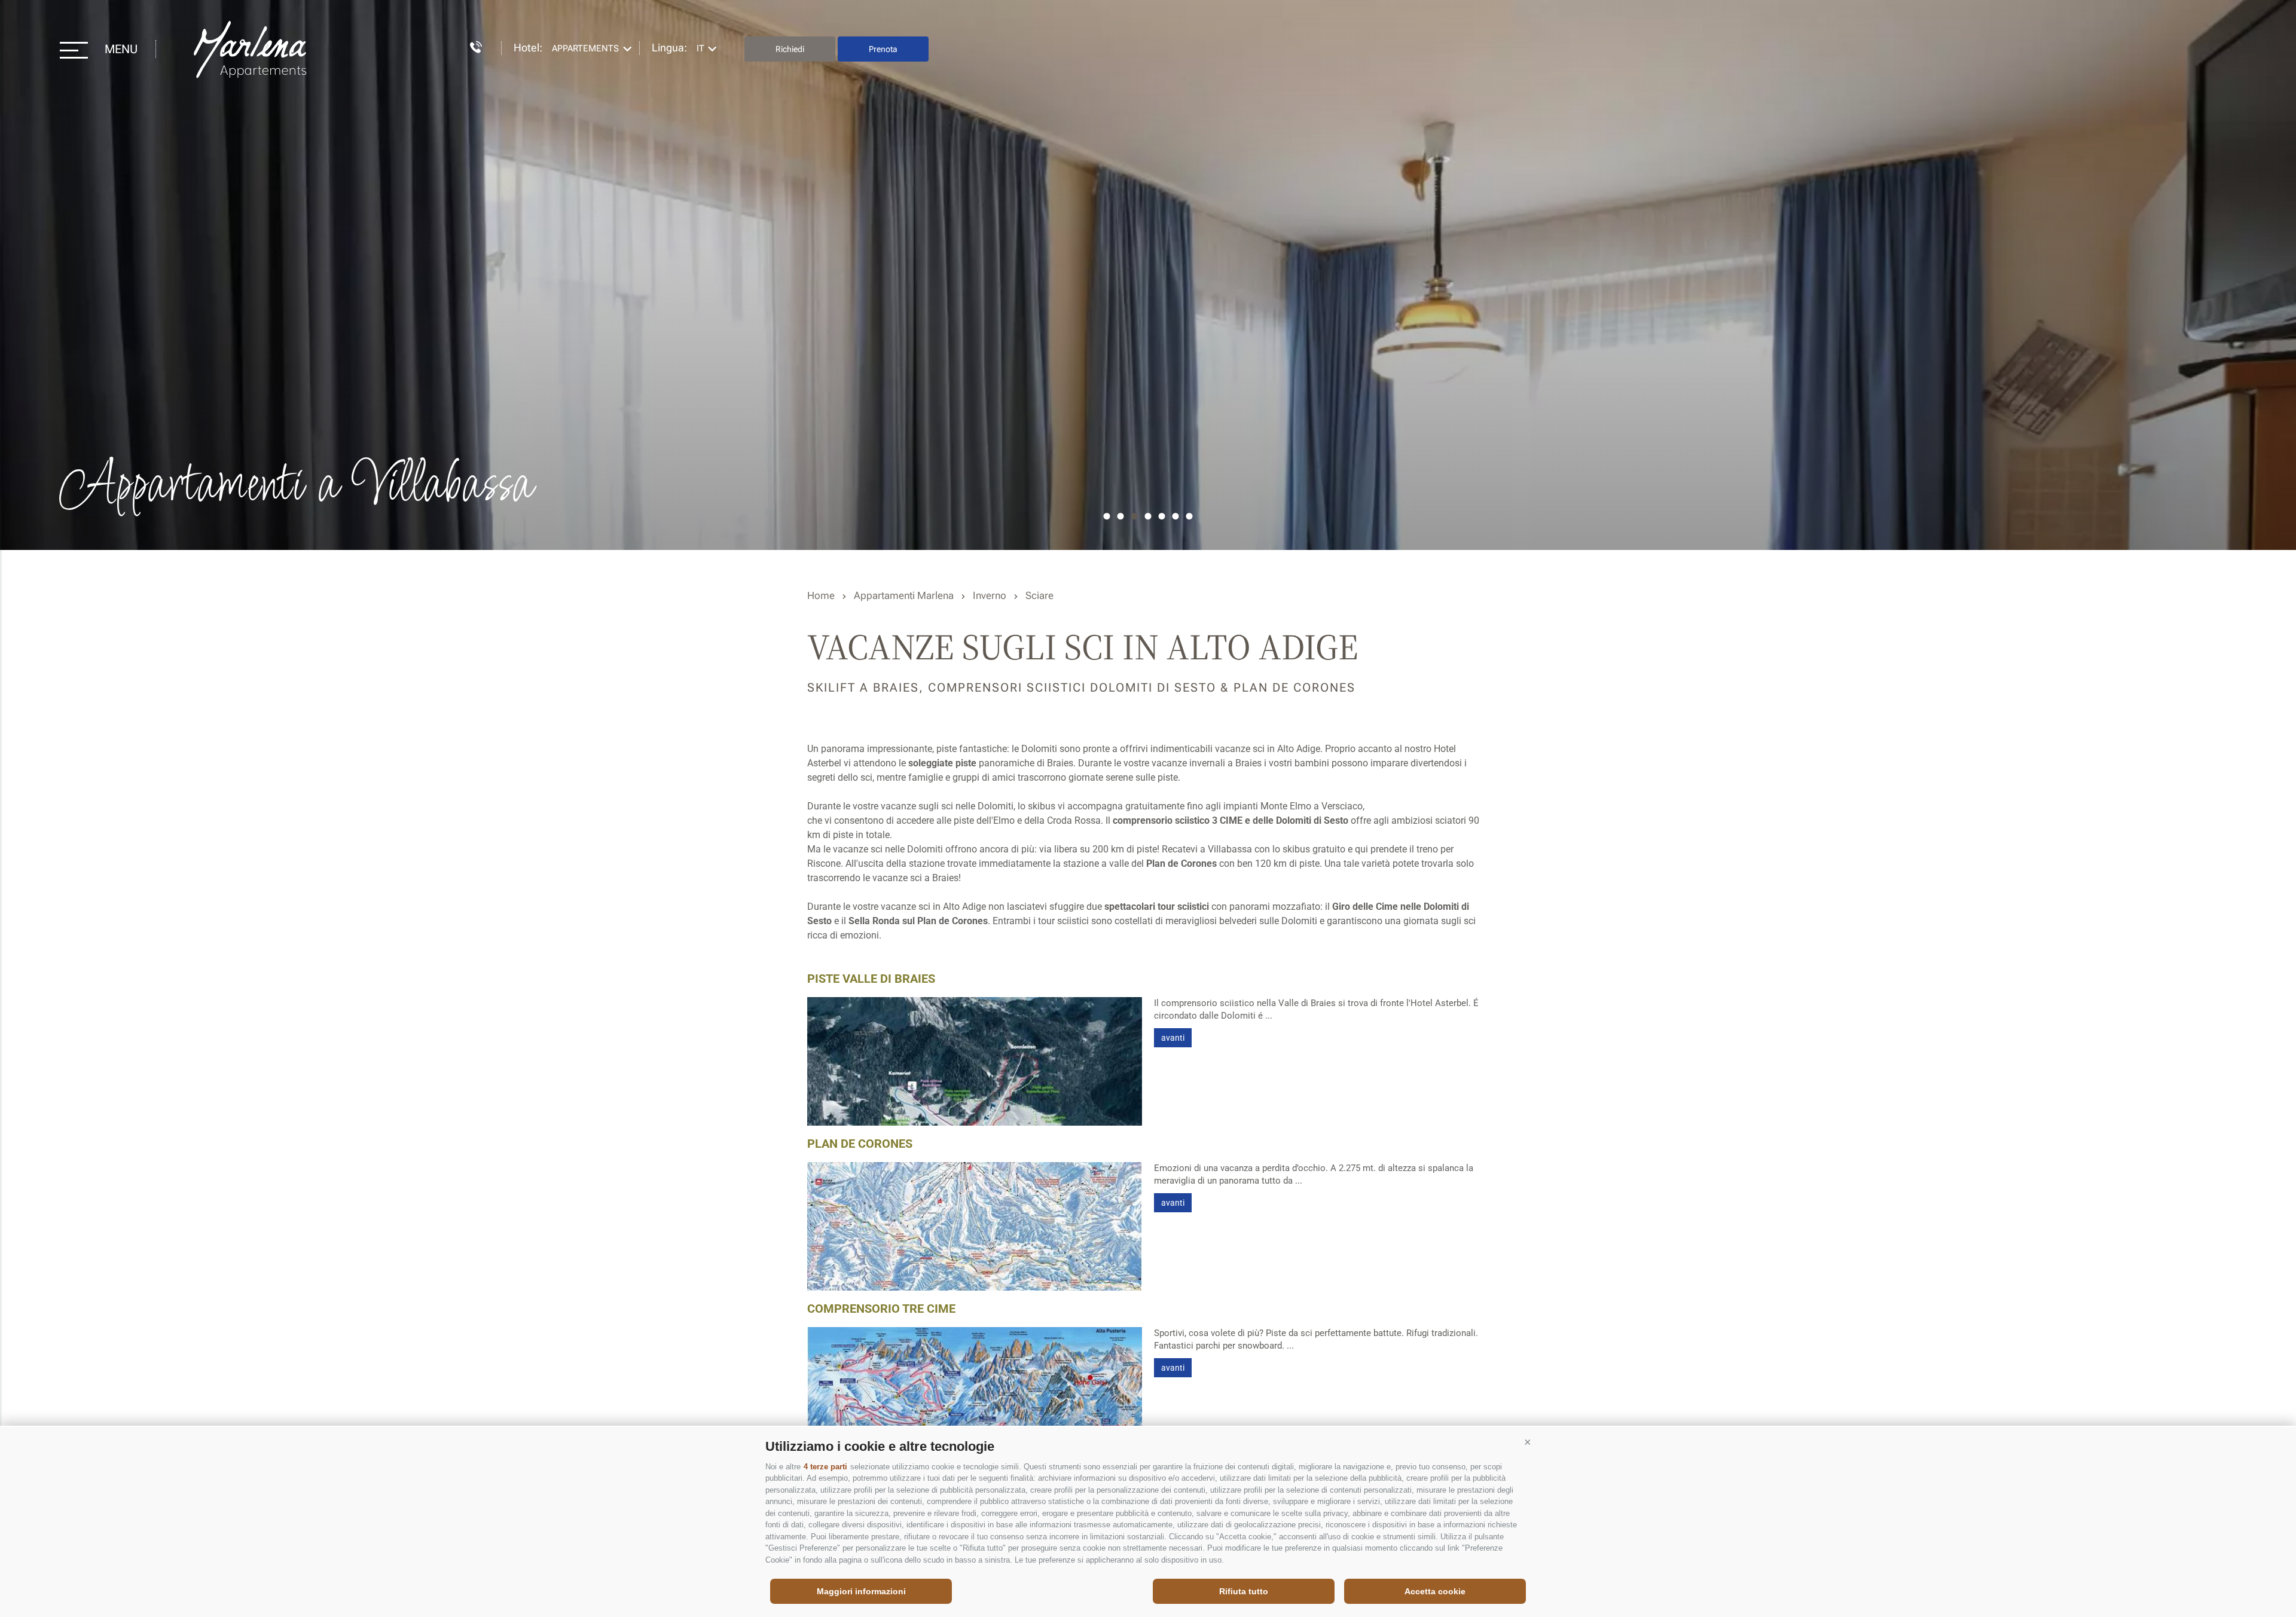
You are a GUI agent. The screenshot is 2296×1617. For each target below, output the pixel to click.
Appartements (585, 48)
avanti (1173, 1038)
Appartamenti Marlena (904, 595)
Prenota (883, 49)
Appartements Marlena (252, 49)
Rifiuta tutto (1244, 1591)
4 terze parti (825, 1467)
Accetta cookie (1435, 1591)
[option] (1148, 275)
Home (821, 595)
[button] (1528, 1442)
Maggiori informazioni (861, 1591)
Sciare (1039, 595)
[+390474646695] (470, 45)
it (700, 48)
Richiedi (790, 49)
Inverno (990, 595)
